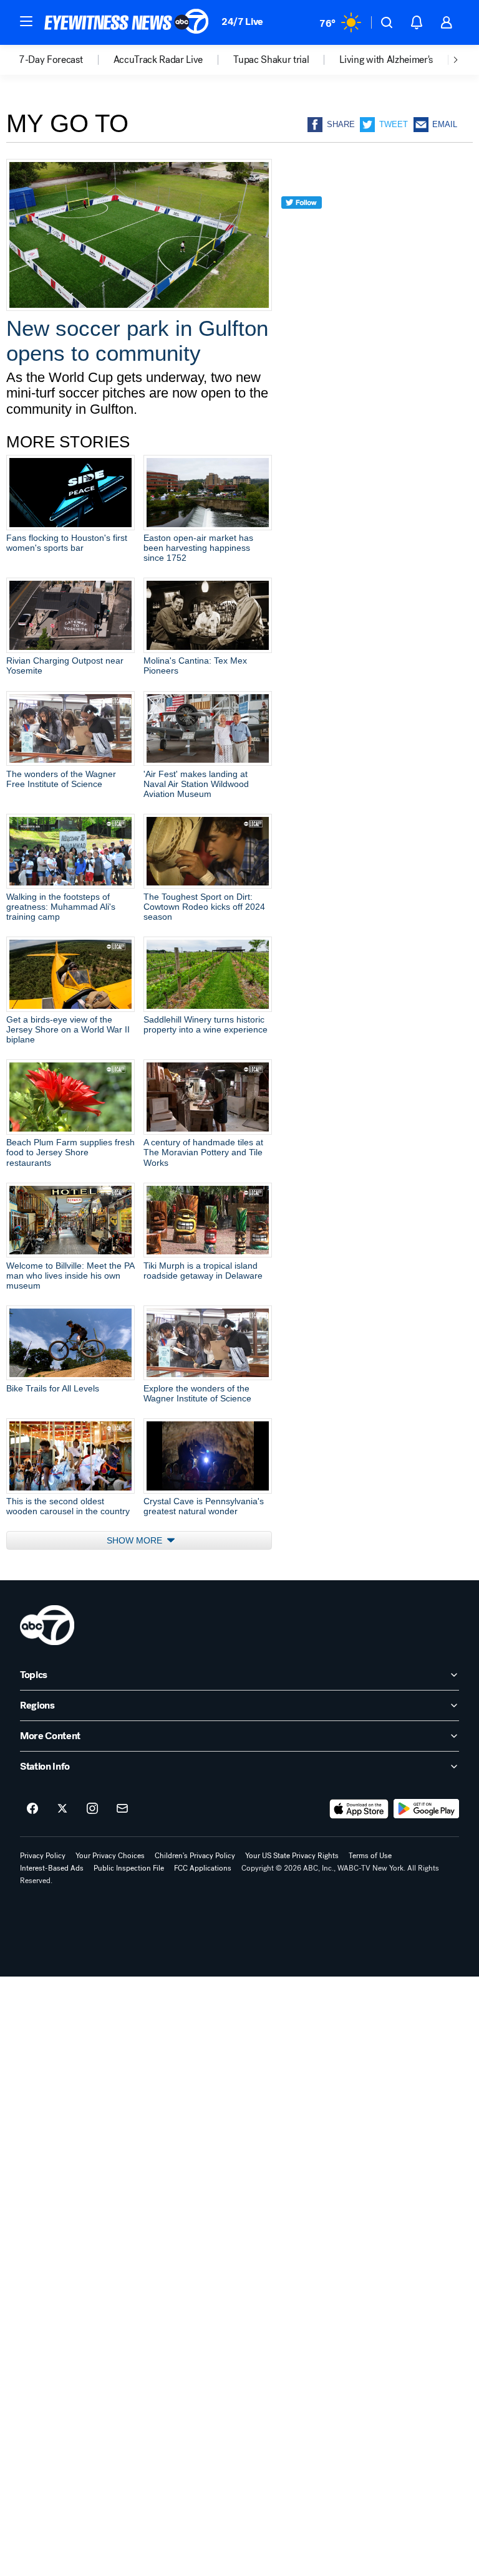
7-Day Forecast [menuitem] (51, 60)
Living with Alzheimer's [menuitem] (386, 60)
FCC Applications (203, 1868)
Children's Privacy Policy (195, 1856)
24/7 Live (242, 21)
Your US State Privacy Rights (292, 1856)
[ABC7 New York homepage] (127, 22)
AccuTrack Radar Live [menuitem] (158, 60)
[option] (66, 60)
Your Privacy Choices (110, 1856)
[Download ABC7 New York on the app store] (359, 1809)
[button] (26, 21)
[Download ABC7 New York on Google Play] (426, 1809)
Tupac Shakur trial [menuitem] (271, 60)
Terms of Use (370, 1856)
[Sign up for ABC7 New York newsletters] (122, 1809)
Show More (136, 1540)
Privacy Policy (43, 1856)
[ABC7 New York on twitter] (62, 1809)
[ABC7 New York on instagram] (92, 1809)
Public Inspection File (129, 1868)
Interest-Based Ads (52, 1868)
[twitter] (302, 225)
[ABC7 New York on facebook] (32, 1809)
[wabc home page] (47, 1625)
